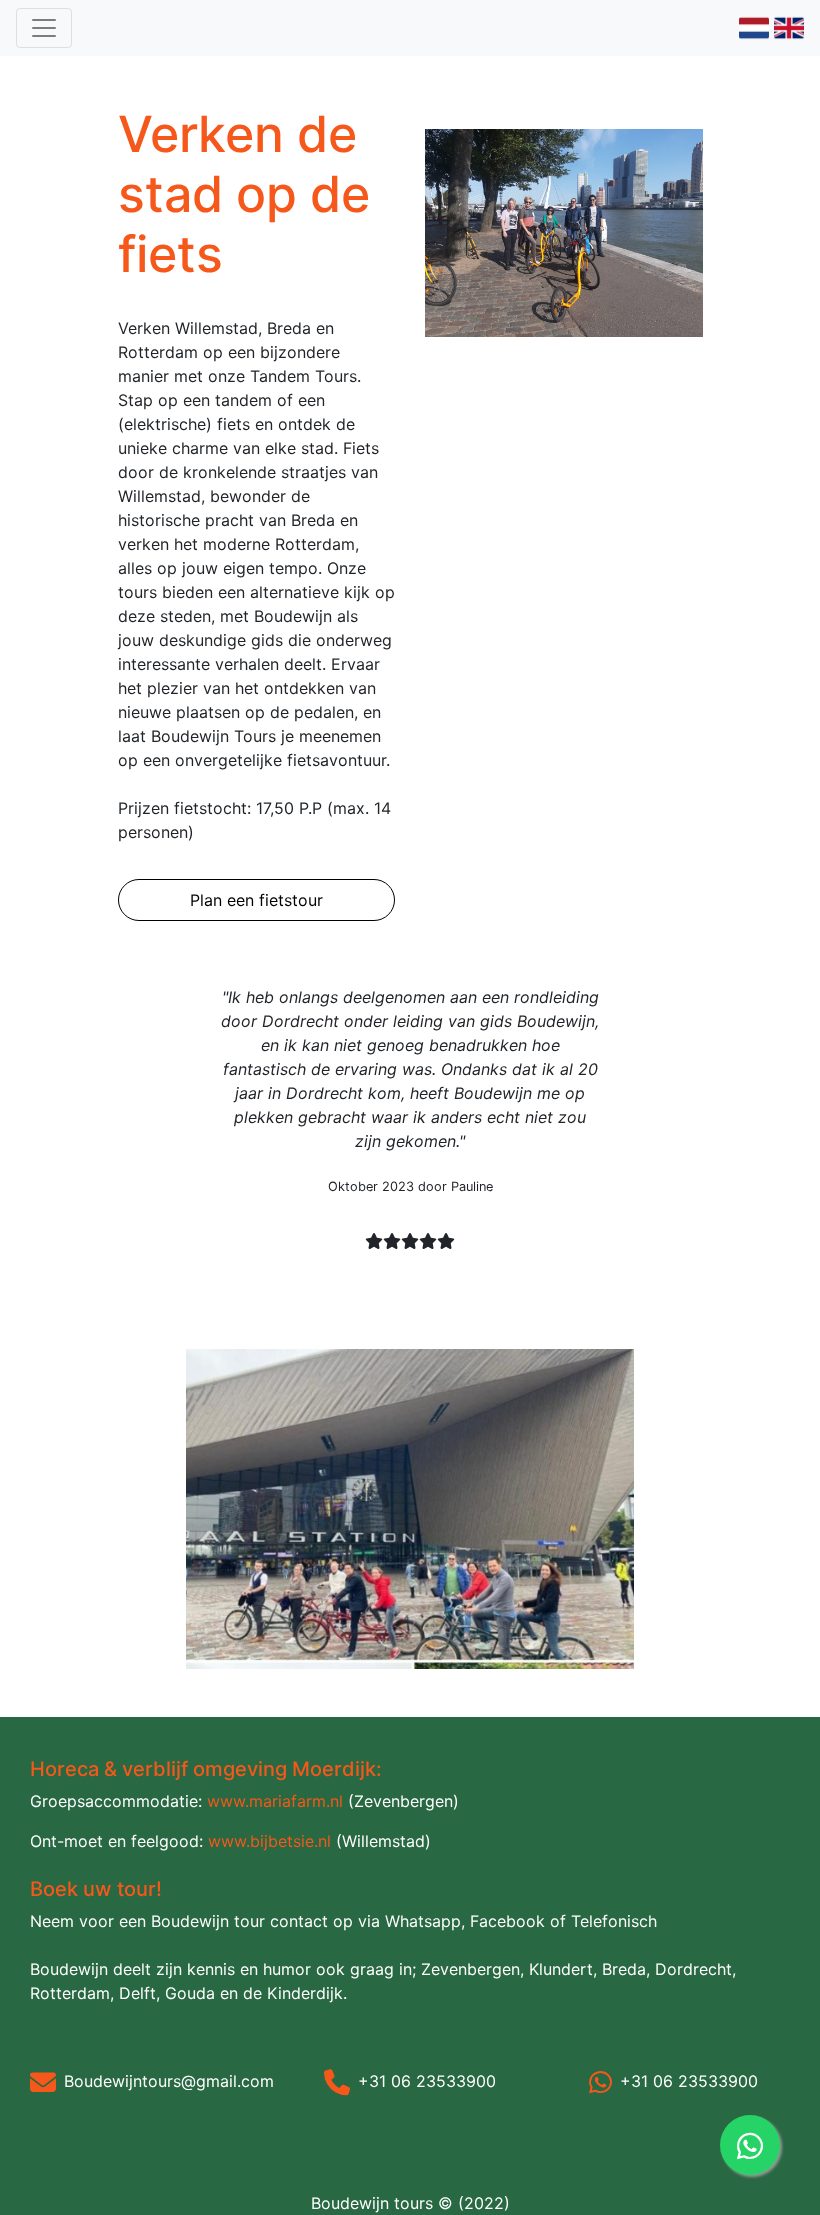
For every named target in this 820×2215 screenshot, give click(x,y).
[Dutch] (754, 26)
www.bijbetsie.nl (269, 1841)
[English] (789, 26)
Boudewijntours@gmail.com (169, 2081)
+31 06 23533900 (427, 2081)
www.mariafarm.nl (275, 1801)
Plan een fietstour (256, 900)
